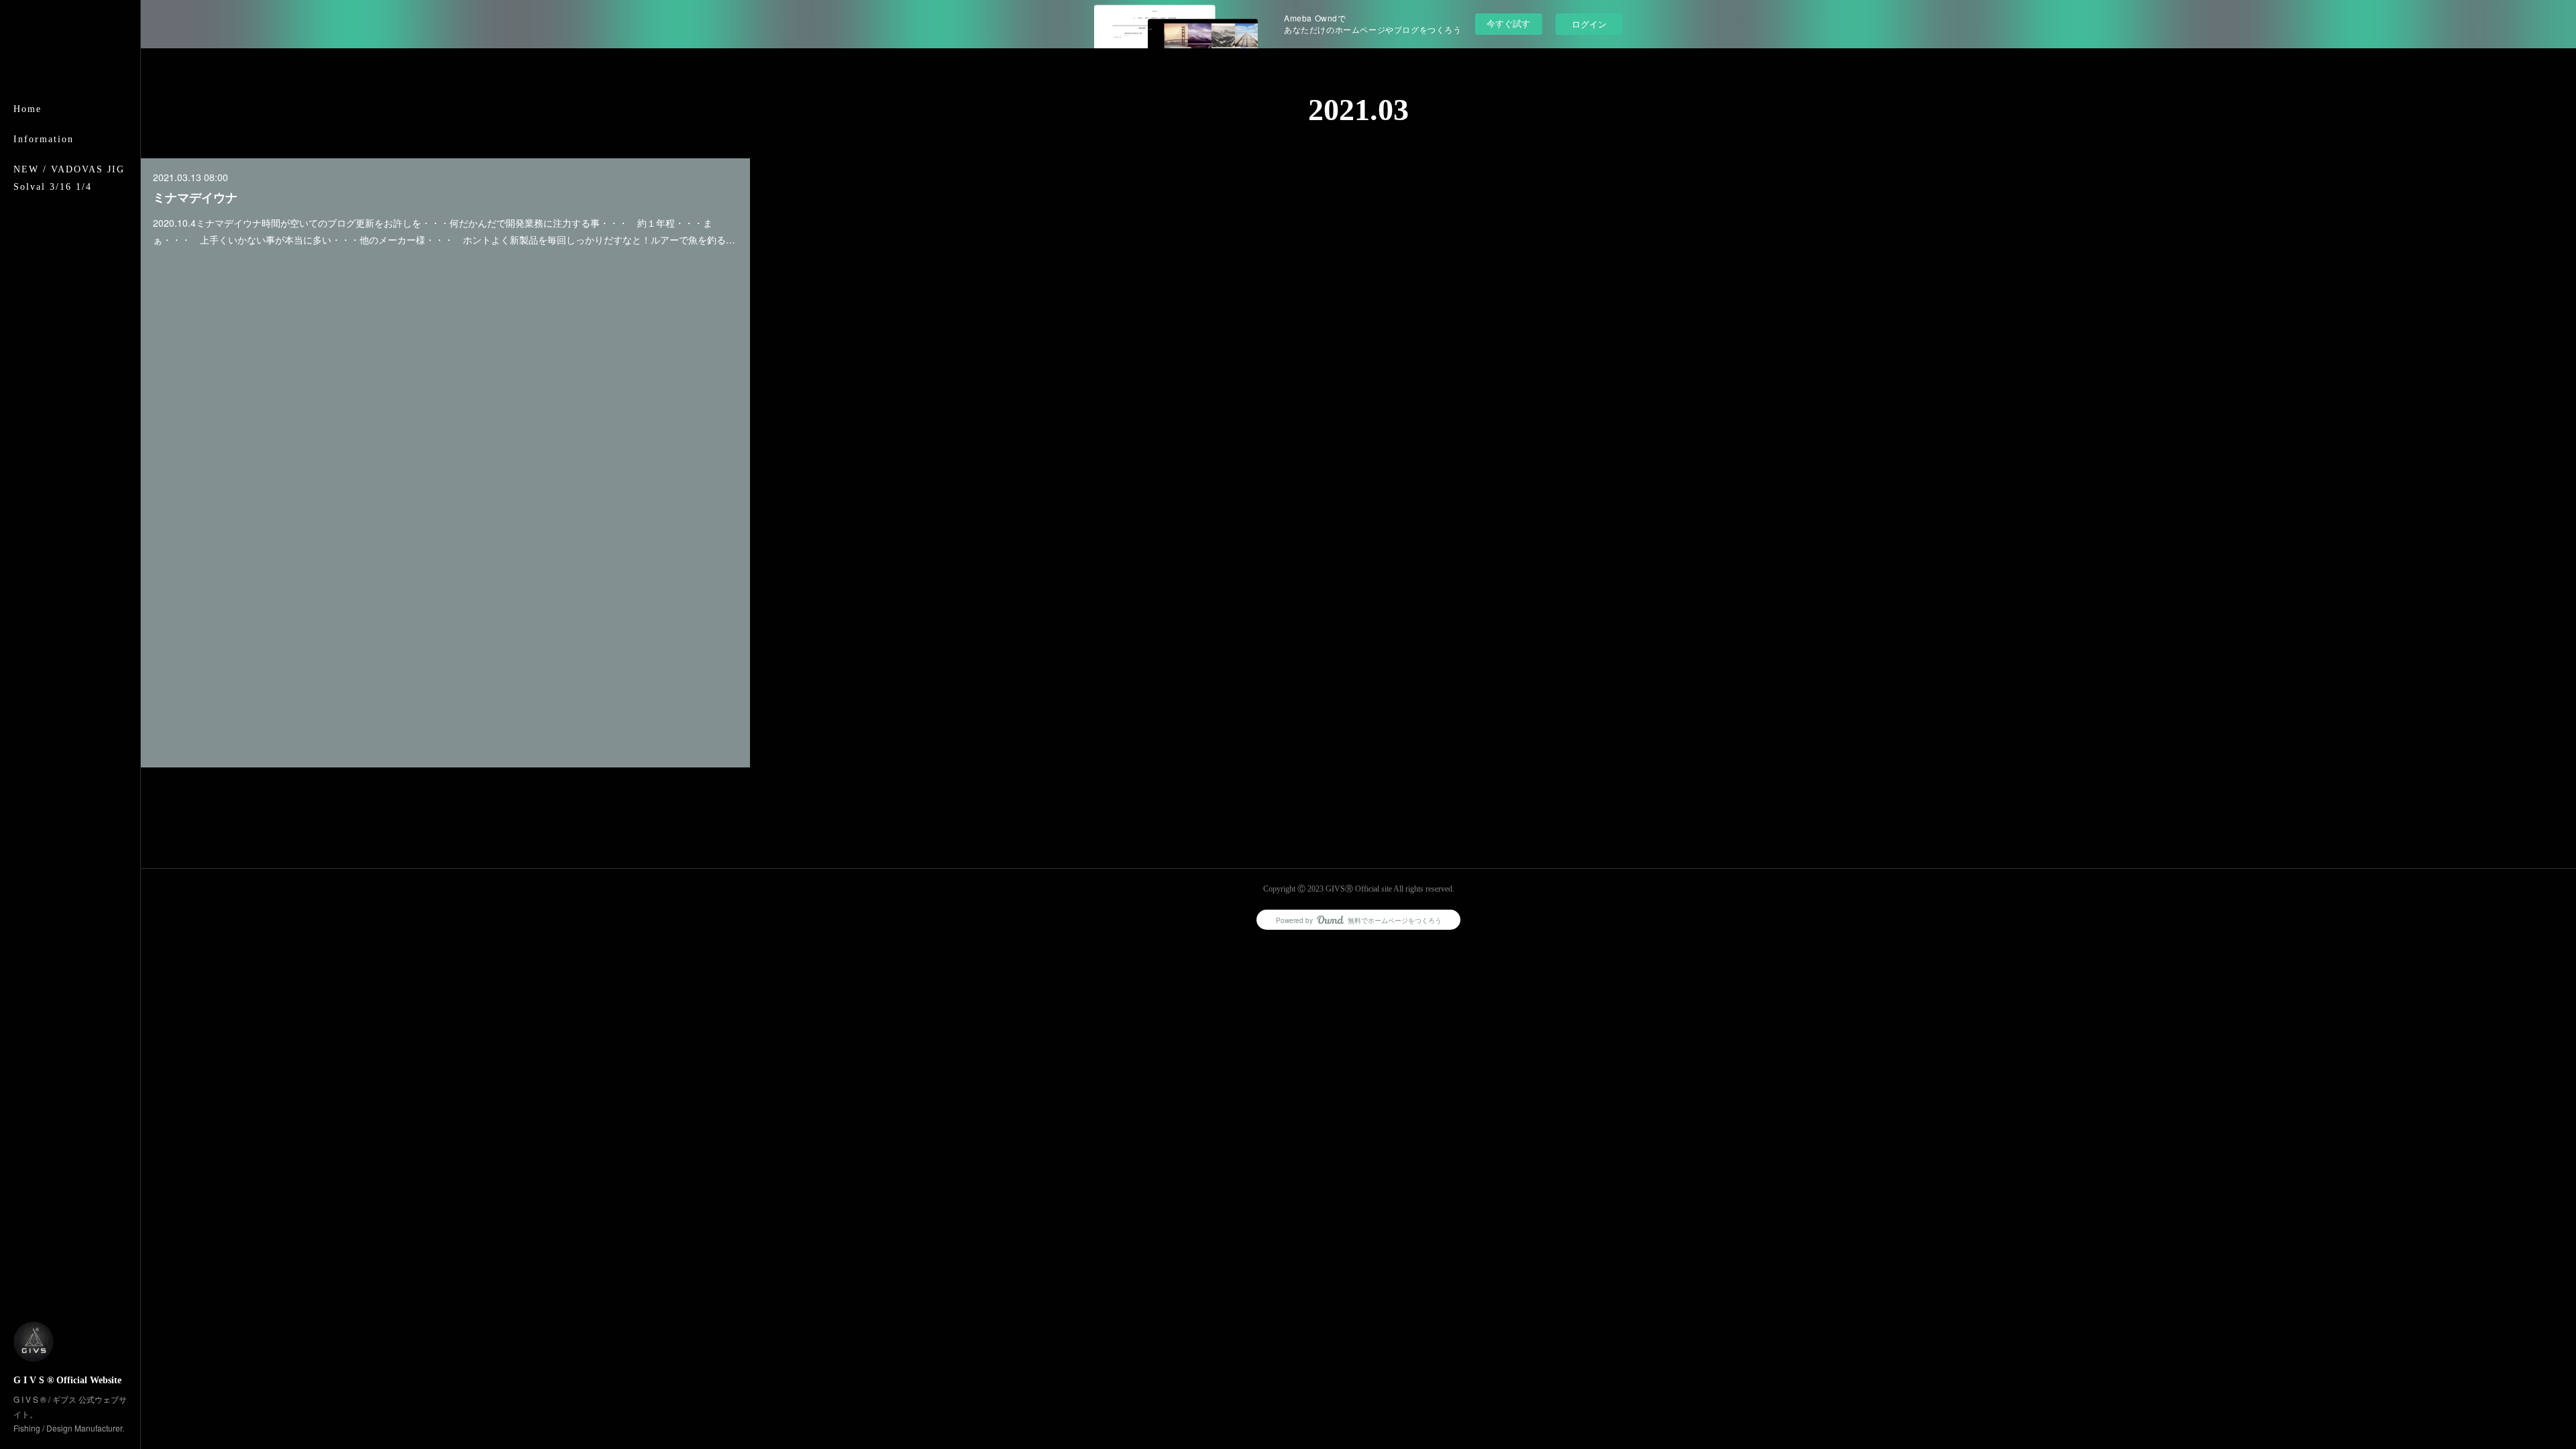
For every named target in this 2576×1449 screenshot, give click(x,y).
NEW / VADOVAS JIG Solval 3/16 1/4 (69, 178)
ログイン (1589, 24)
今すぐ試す (1508, 23)
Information (44, 139)
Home (28, 109)
